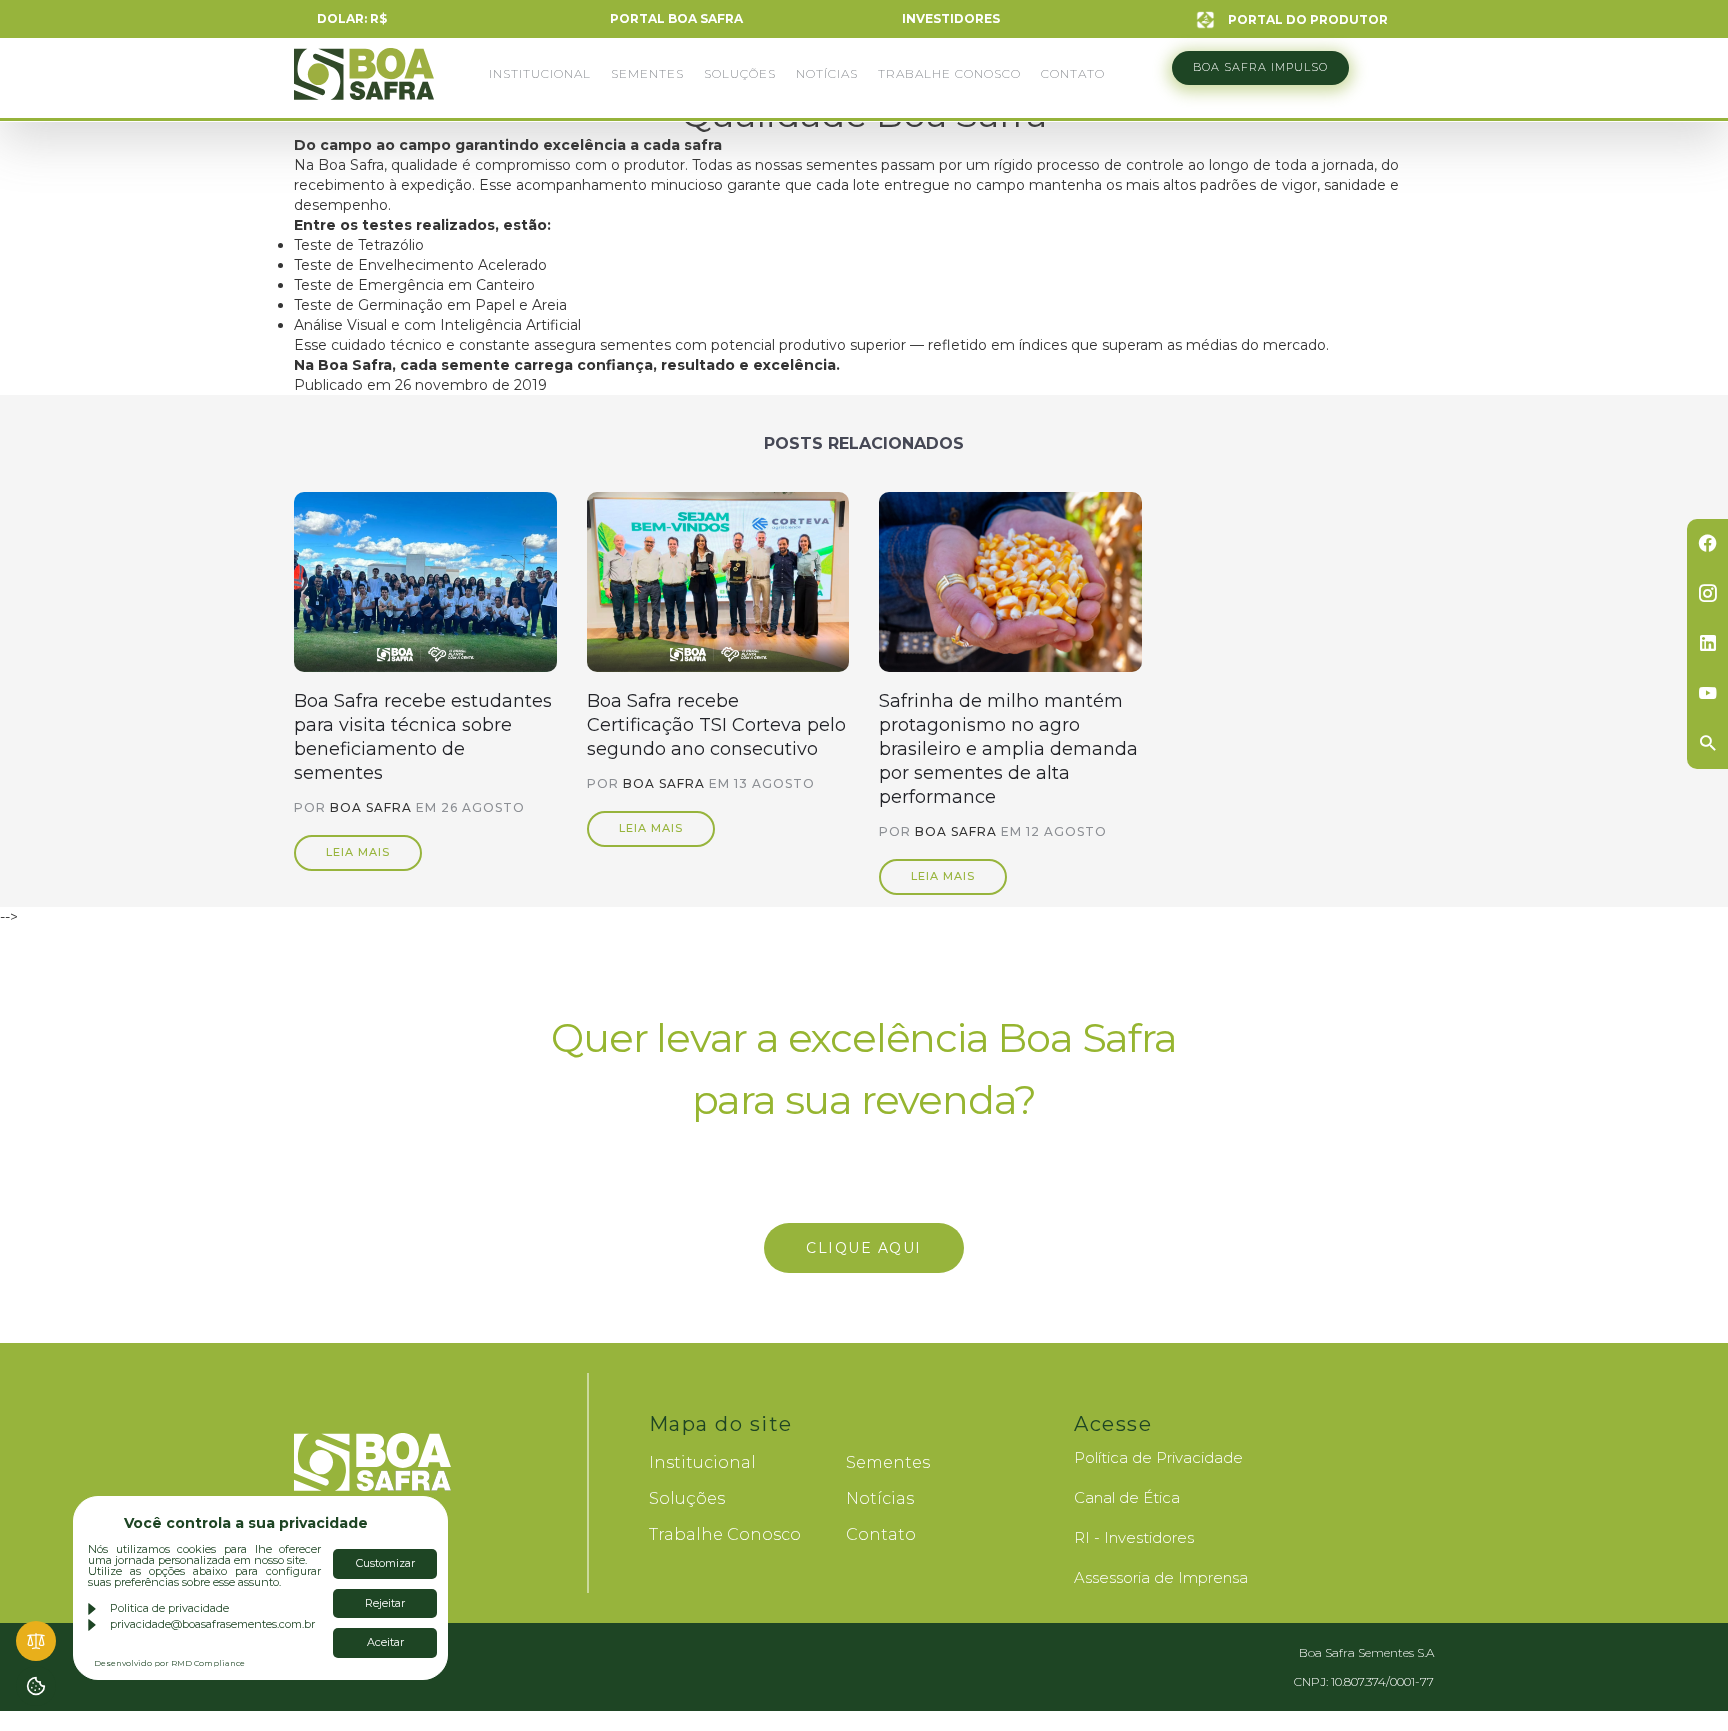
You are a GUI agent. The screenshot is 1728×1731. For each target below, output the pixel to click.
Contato (1073, 73)
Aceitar (385, 1642)
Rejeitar (385, 1603)
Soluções (740, 73)
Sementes (647, 73)
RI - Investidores (1134, 1537)
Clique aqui (864, 1248)
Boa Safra (364, 83)
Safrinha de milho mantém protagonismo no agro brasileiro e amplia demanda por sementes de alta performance (1008, 749)
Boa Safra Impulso (1260, 67)
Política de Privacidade (1158, 1457)
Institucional (540, 73)
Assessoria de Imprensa (1161, 1577)
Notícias (827, 73)
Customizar (385, 1563)
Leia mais (358, 852)
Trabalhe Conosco (949, 73)
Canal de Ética (1127, 1497)
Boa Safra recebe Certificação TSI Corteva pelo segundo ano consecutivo (716, 725)
